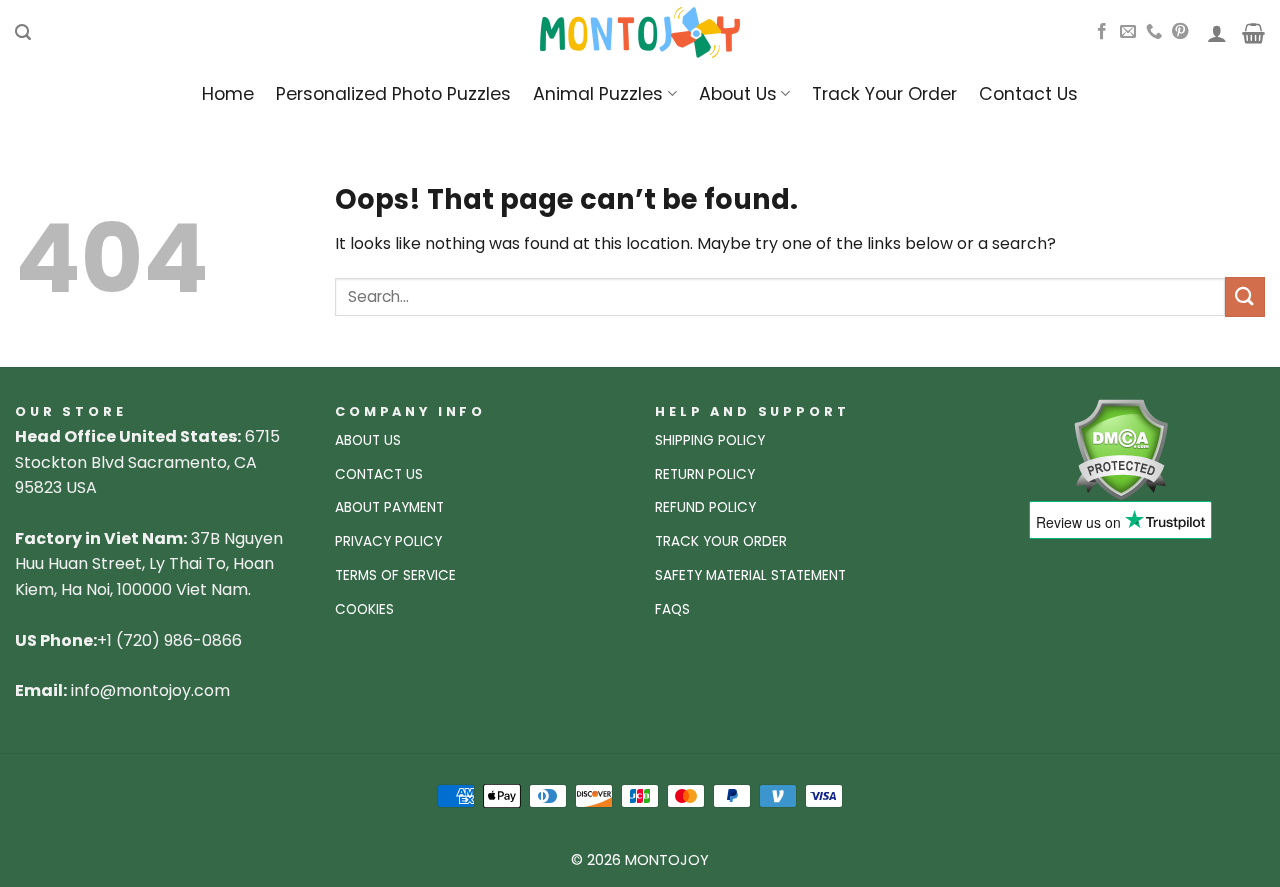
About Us (738, 94)
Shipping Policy (710, 440)
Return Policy (705, 474)
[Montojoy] (640, 32)
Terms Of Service (395, 575)
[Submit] (1245, 296)
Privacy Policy (388, 541)
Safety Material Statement (750, 575)
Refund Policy (705, 507)
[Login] (1217, 33)
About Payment (389, 507)
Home (228, 94)
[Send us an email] (1128, 32)
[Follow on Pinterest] (1180, 32)
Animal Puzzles (598, 94)
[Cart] (1253, 33)
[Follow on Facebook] (1102, 32)
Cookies (364, 609)
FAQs (672, 609)
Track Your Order (884, 94)
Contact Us (1028, 94)
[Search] (23, 32)
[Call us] (1154, 32)
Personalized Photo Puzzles (393, 94)
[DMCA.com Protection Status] (1120, 448)
